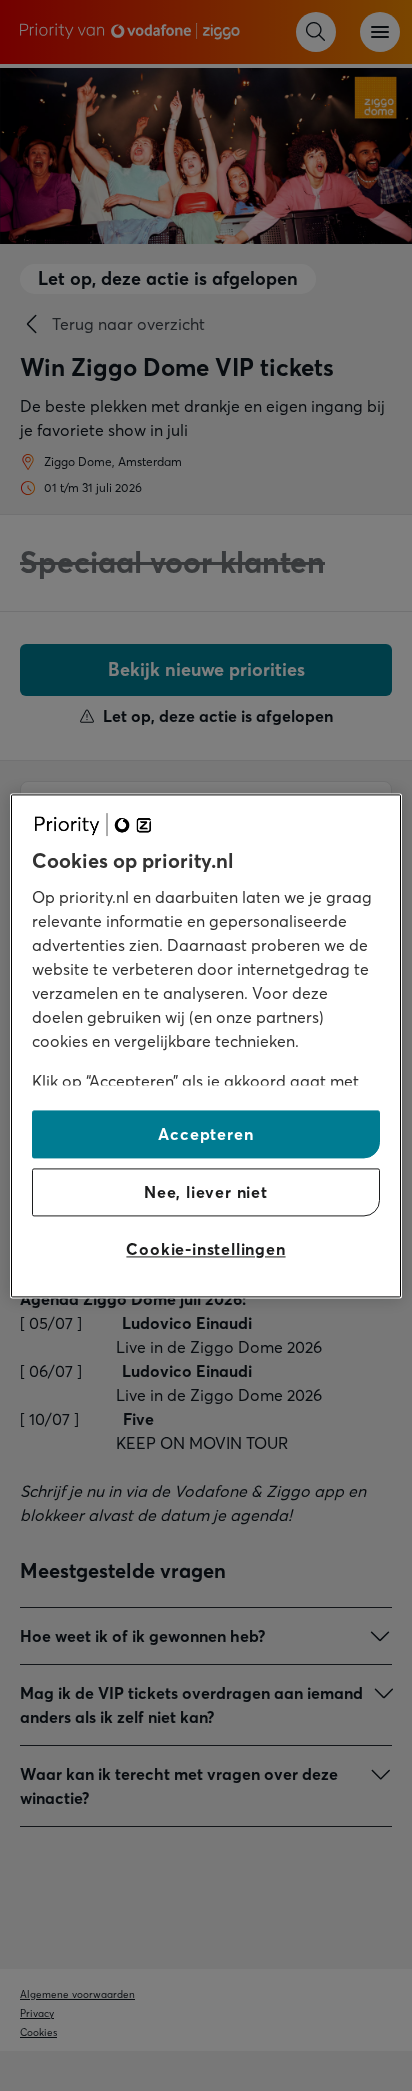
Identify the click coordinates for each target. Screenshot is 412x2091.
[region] (205, 1045)
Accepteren (205, 1134)
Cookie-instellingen (205, 1250)
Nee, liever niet (206, 1192)
